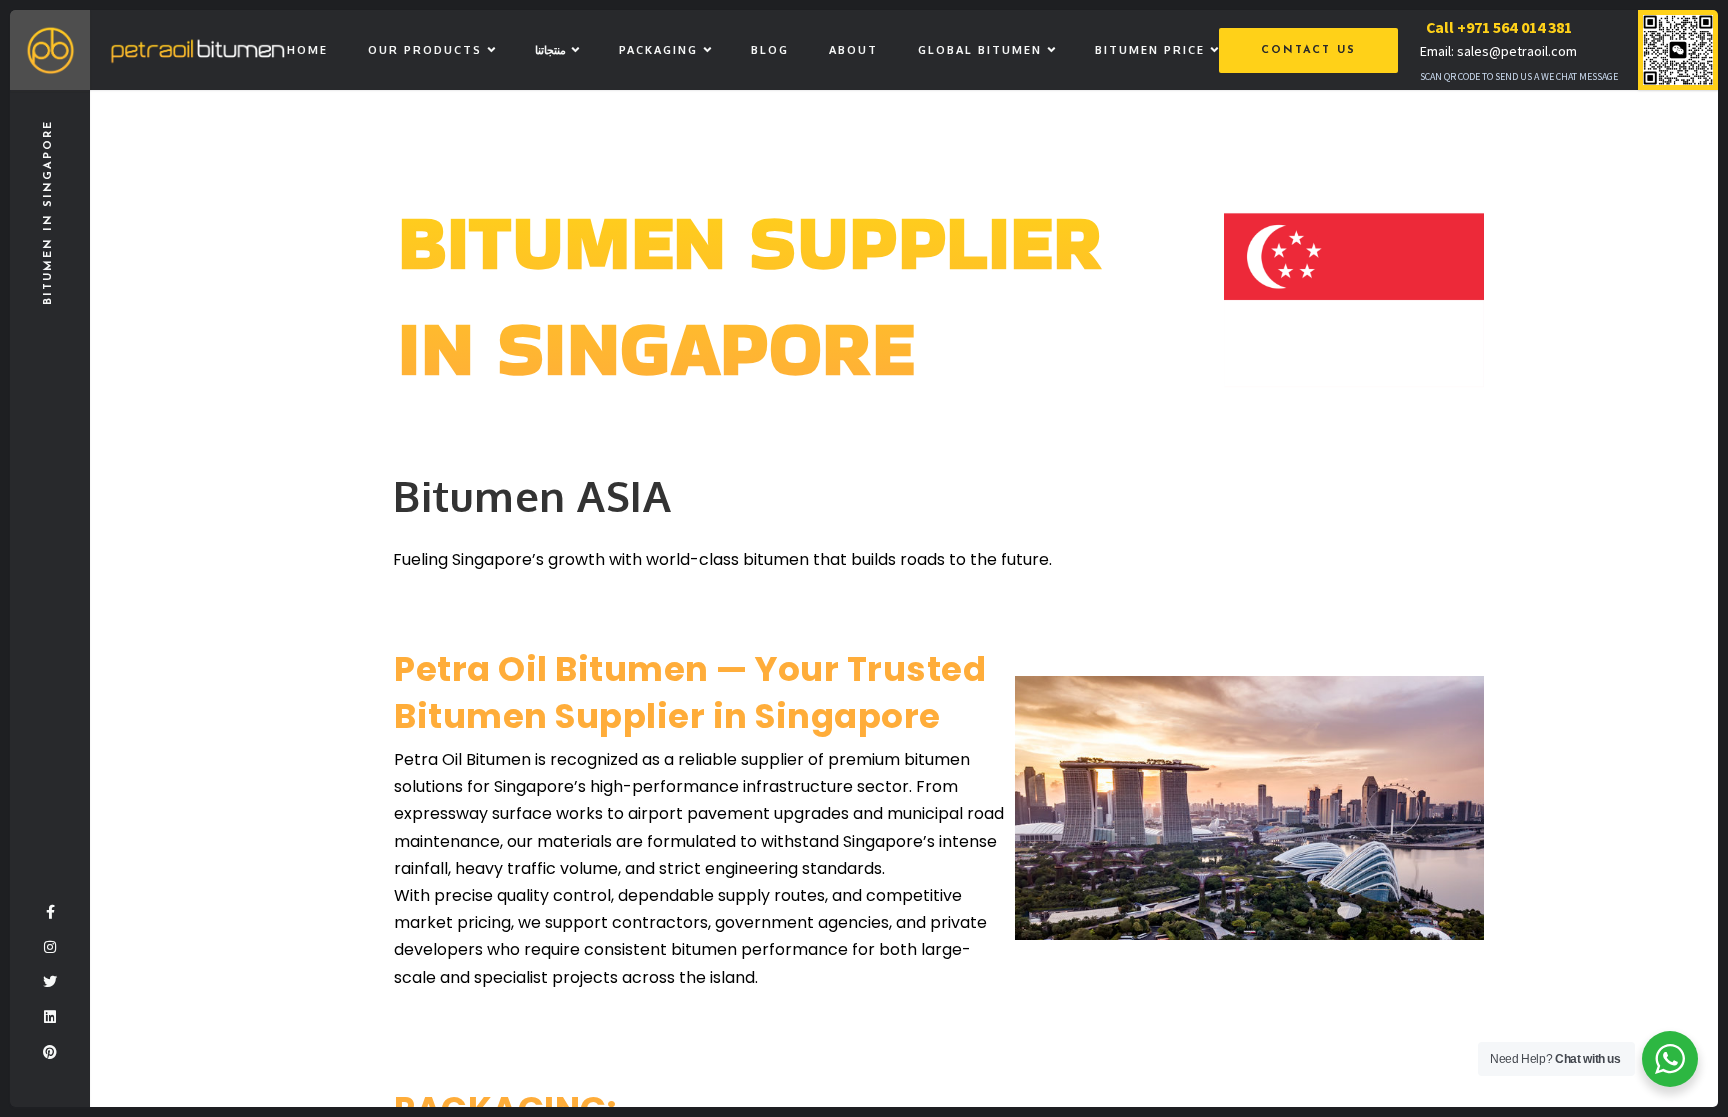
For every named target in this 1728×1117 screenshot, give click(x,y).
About (853, 50)
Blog (770, 50)
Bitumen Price (1150, 50)
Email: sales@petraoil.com (1498, 51)
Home (307, 50)
